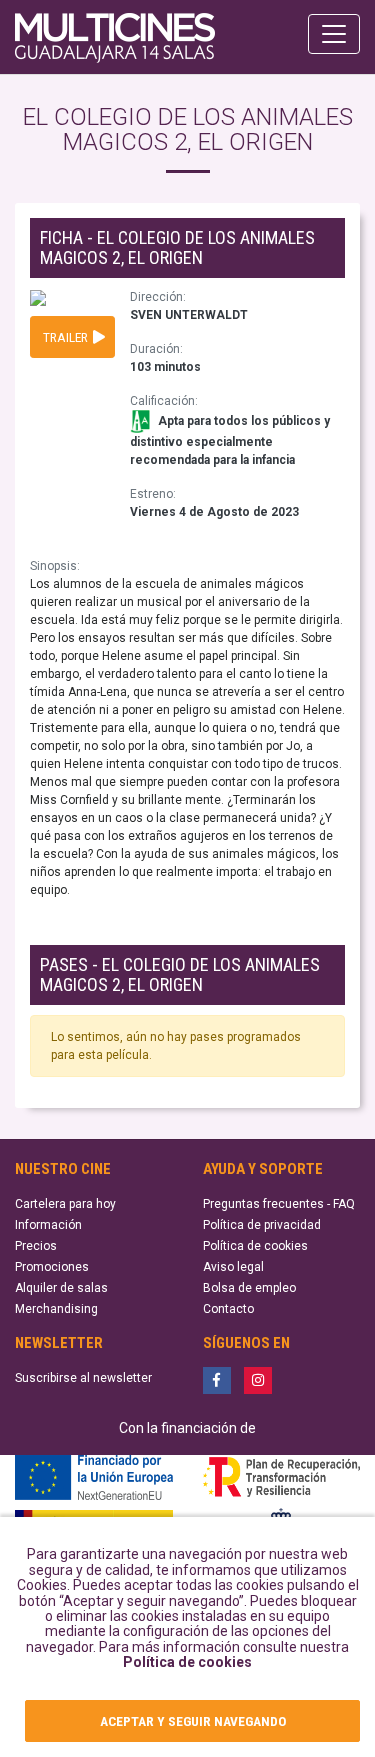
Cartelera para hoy (65, 1204)
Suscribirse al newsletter (83, 1378)
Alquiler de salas (61, 1288)
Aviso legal (233, 1267)
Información (48, 1225)
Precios (36, 1246)
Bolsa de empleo (249, 1288)
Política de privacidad (262, 1225)
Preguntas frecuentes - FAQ (279, 1204)
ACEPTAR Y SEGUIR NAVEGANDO (193, 1721)
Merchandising (56, 1309)
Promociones (52, 1267)
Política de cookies (187, 1662)
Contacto (228, 1309)
